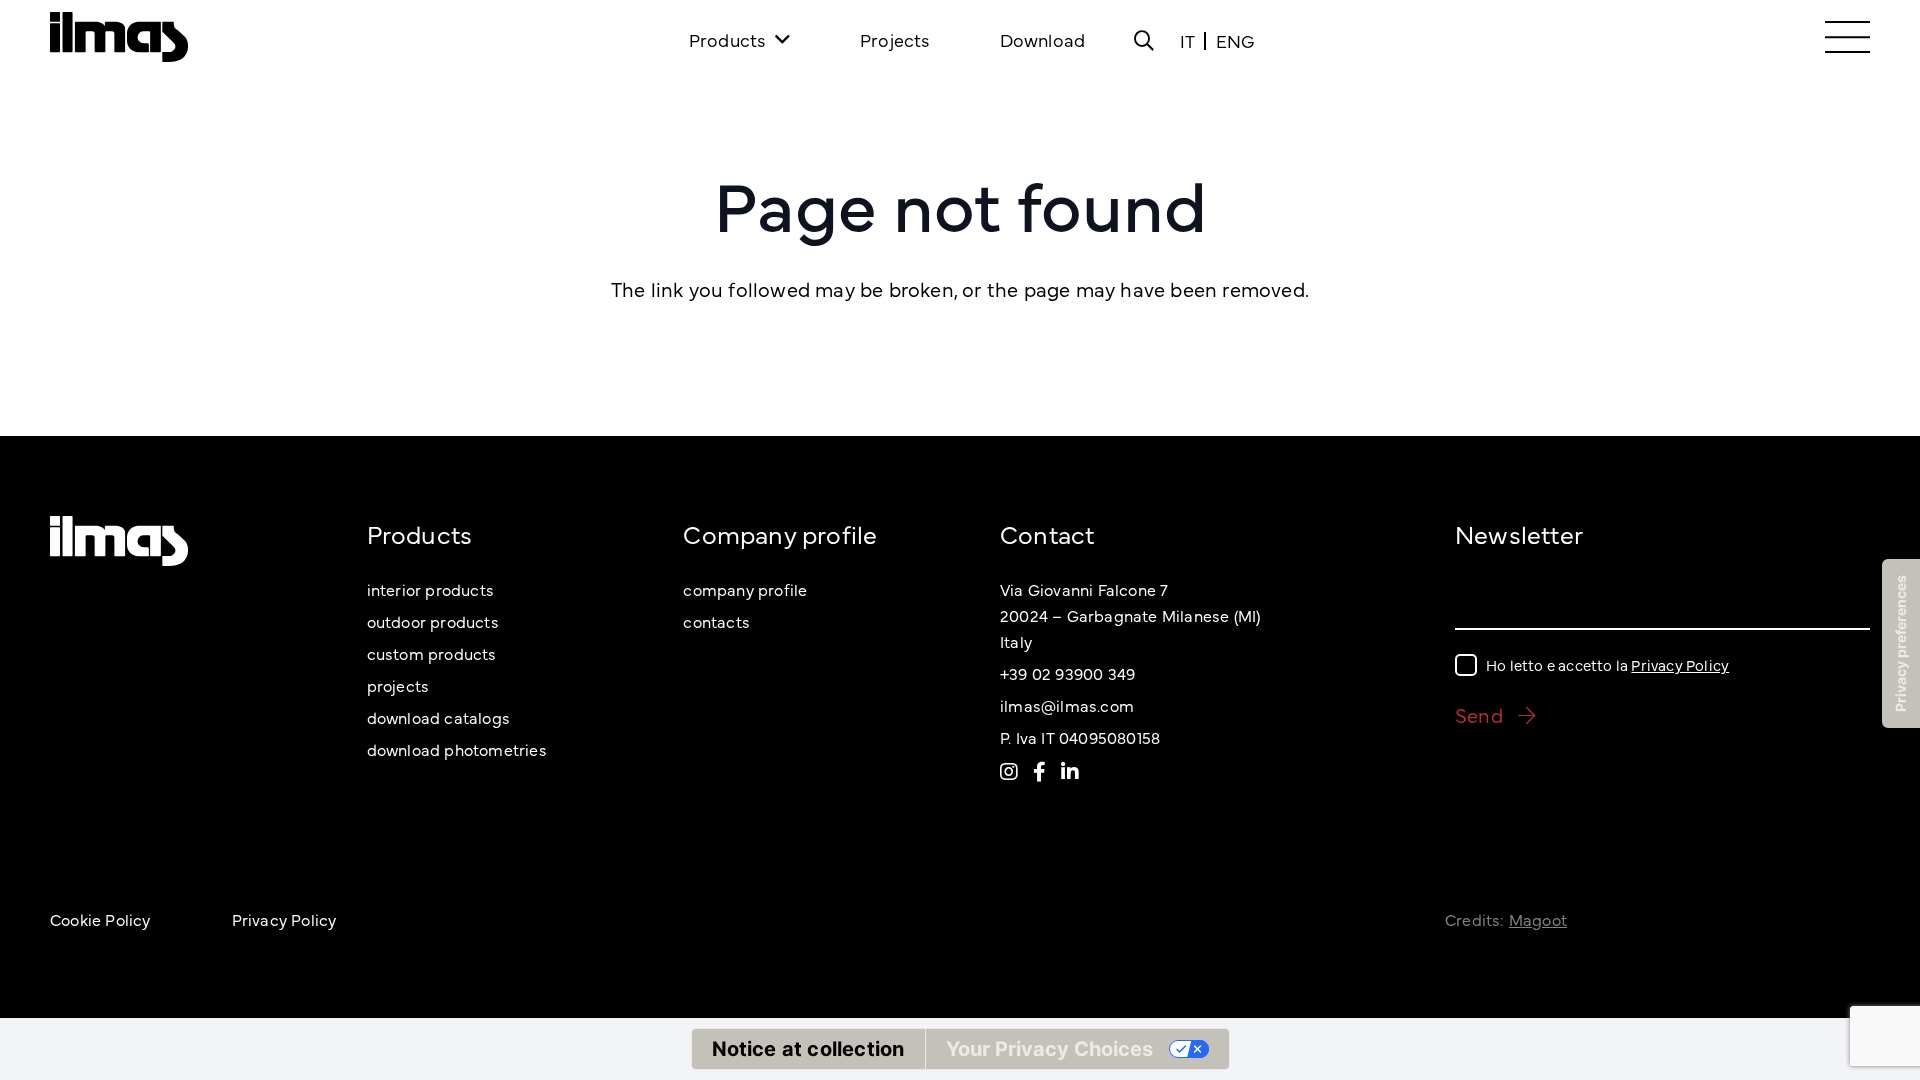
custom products (432, 653)
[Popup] (1144, 40)
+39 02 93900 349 (1067, 673)
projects (398, 685)
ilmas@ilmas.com (1067, 705)
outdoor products (433, 621)
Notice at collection (808, 1049)
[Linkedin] (1070, 771)
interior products (430, 589)
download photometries (457, 749)
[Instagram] (1009, 771)
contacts (716, 621)
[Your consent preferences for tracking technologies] (1901, 643)
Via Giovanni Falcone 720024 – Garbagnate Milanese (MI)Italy (1130, 615)
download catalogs (438, 717)
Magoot (1538, 919)
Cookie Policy (100, 919)
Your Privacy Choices (1049, 1049)
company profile (745, 589)
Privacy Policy (1680, 664)
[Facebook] (1039, 771)
